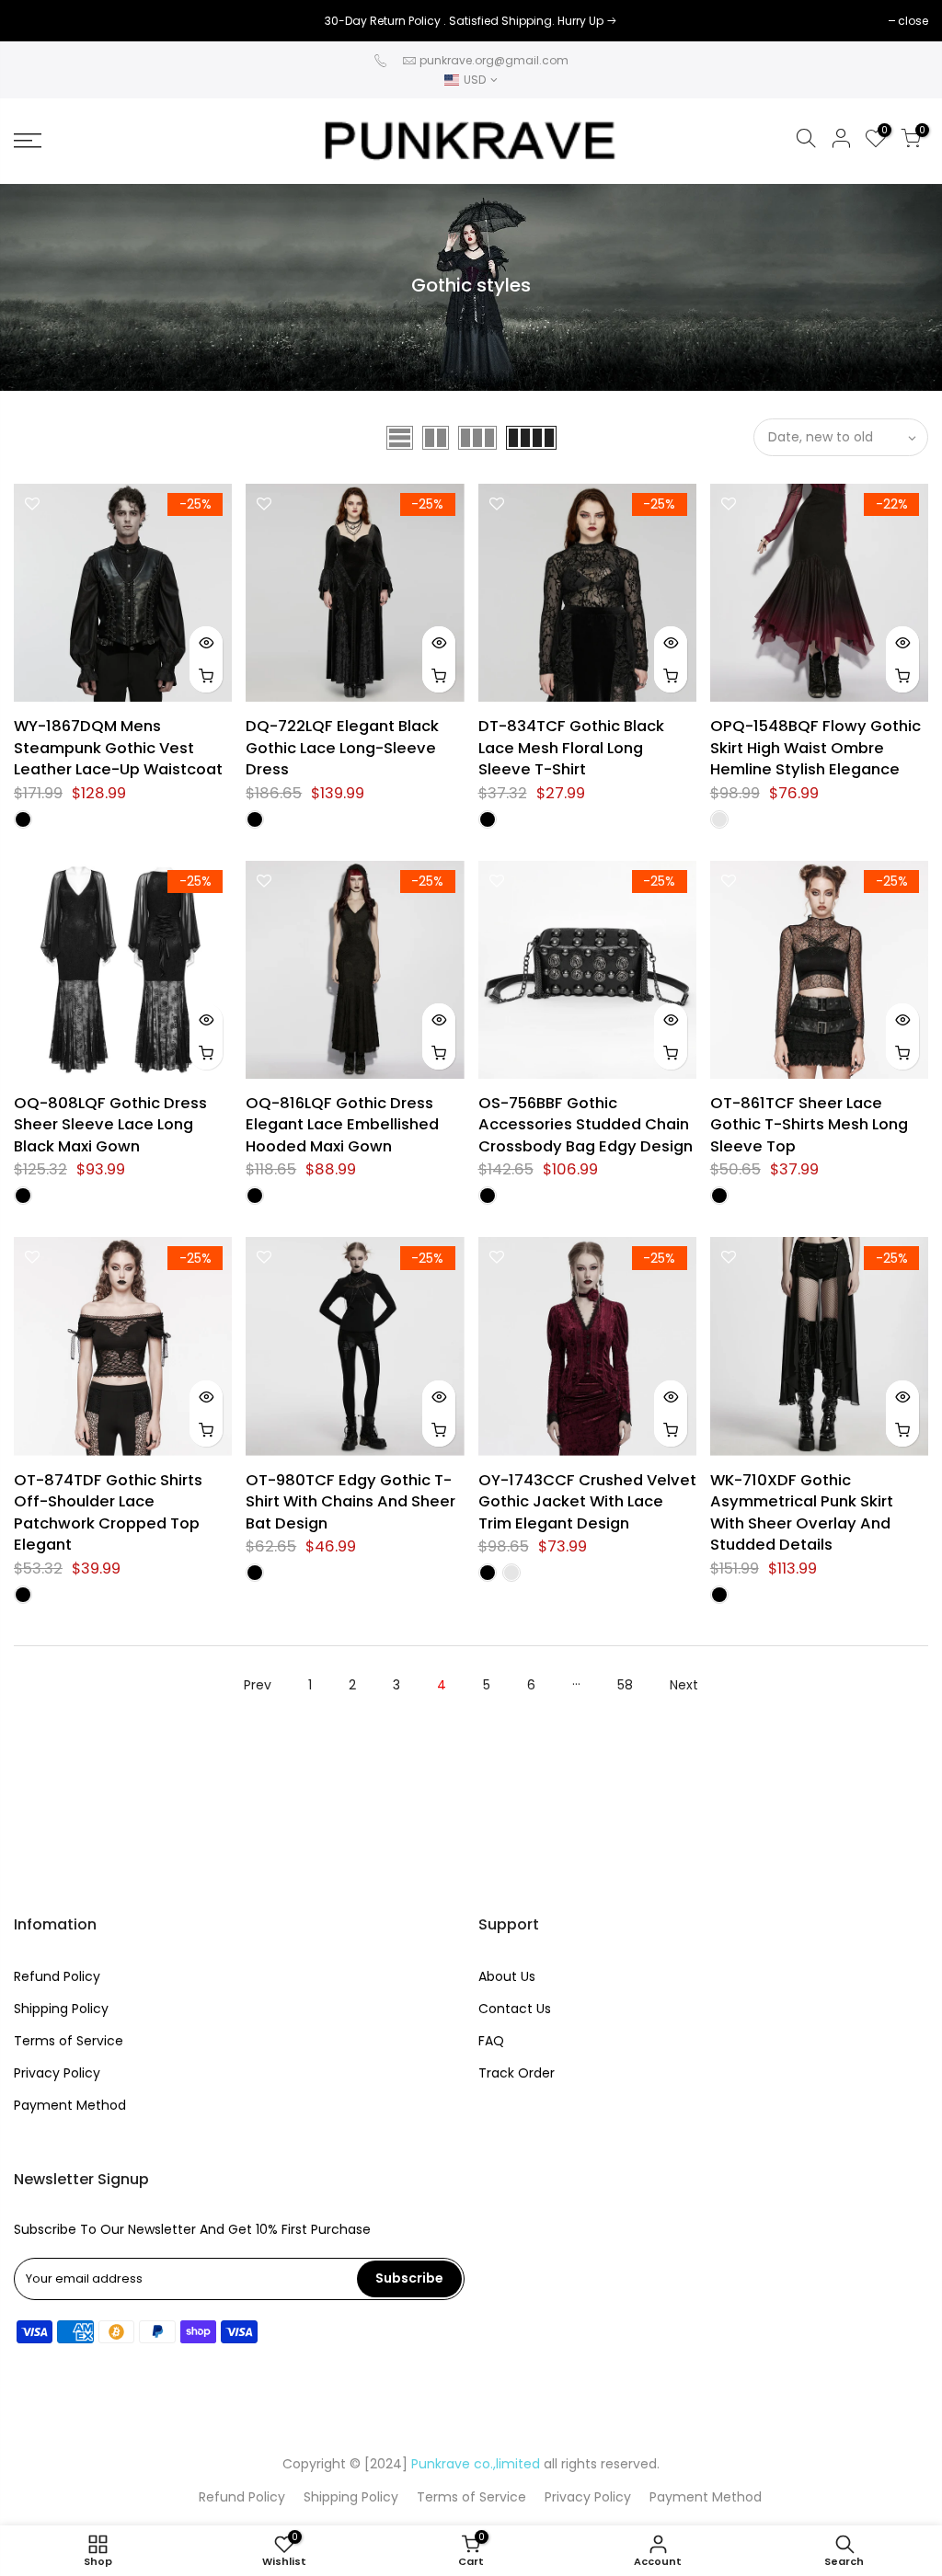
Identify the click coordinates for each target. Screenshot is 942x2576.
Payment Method (70, 2105)
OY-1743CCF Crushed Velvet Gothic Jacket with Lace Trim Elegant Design (587, 1502)
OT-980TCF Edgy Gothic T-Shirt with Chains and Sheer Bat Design (350, 1502)
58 (625, 1685)
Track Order (517, 2073)
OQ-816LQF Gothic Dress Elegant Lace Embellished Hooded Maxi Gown (342, 1125)
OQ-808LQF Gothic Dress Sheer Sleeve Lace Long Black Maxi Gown (110, 1125)
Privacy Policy (57, 2073)
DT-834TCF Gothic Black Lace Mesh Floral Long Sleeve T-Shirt (571, 748)
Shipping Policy (61, 2009)
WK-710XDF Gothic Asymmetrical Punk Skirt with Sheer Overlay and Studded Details (802, 1513)
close (38, 21)
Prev (258, 1685)
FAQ (491, 2041)
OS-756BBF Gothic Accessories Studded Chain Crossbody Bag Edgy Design (586, 1125)
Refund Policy (57, 1976)
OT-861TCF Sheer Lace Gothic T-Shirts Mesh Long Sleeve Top (809, 1125)
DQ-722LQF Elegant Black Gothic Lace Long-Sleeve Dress (342, 748)
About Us (507, 1976)
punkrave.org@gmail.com (494, 60)
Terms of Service (69, 2041)
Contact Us (515, 2009)
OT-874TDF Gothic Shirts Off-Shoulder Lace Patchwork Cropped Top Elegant (108, 1513)
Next (684, 1685)
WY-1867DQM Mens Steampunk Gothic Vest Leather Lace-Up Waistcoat (118, 748)
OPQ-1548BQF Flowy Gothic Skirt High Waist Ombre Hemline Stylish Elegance (816, 748)
